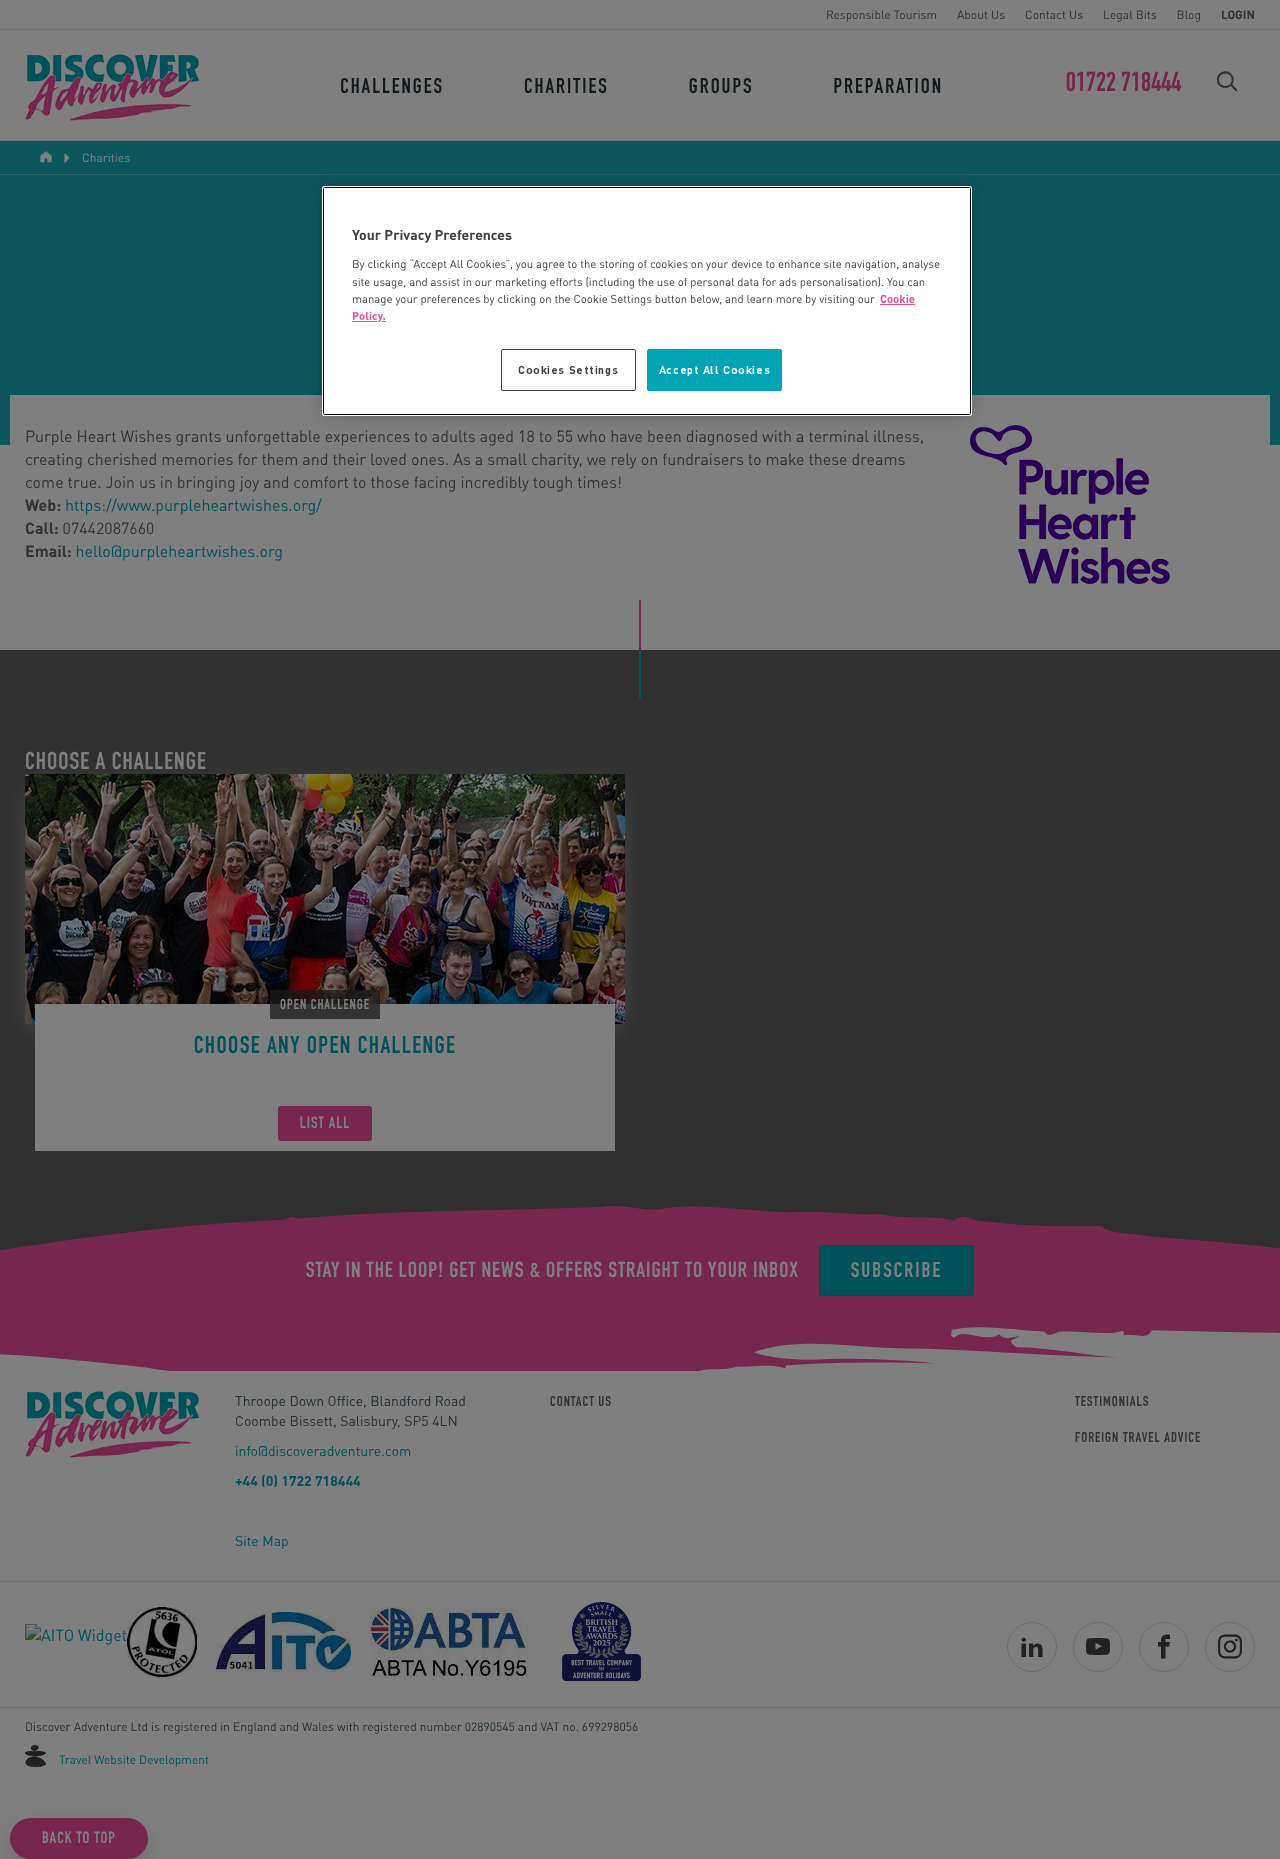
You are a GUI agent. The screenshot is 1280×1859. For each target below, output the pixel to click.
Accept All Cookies (714, 369)
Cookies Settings (568, 369)
